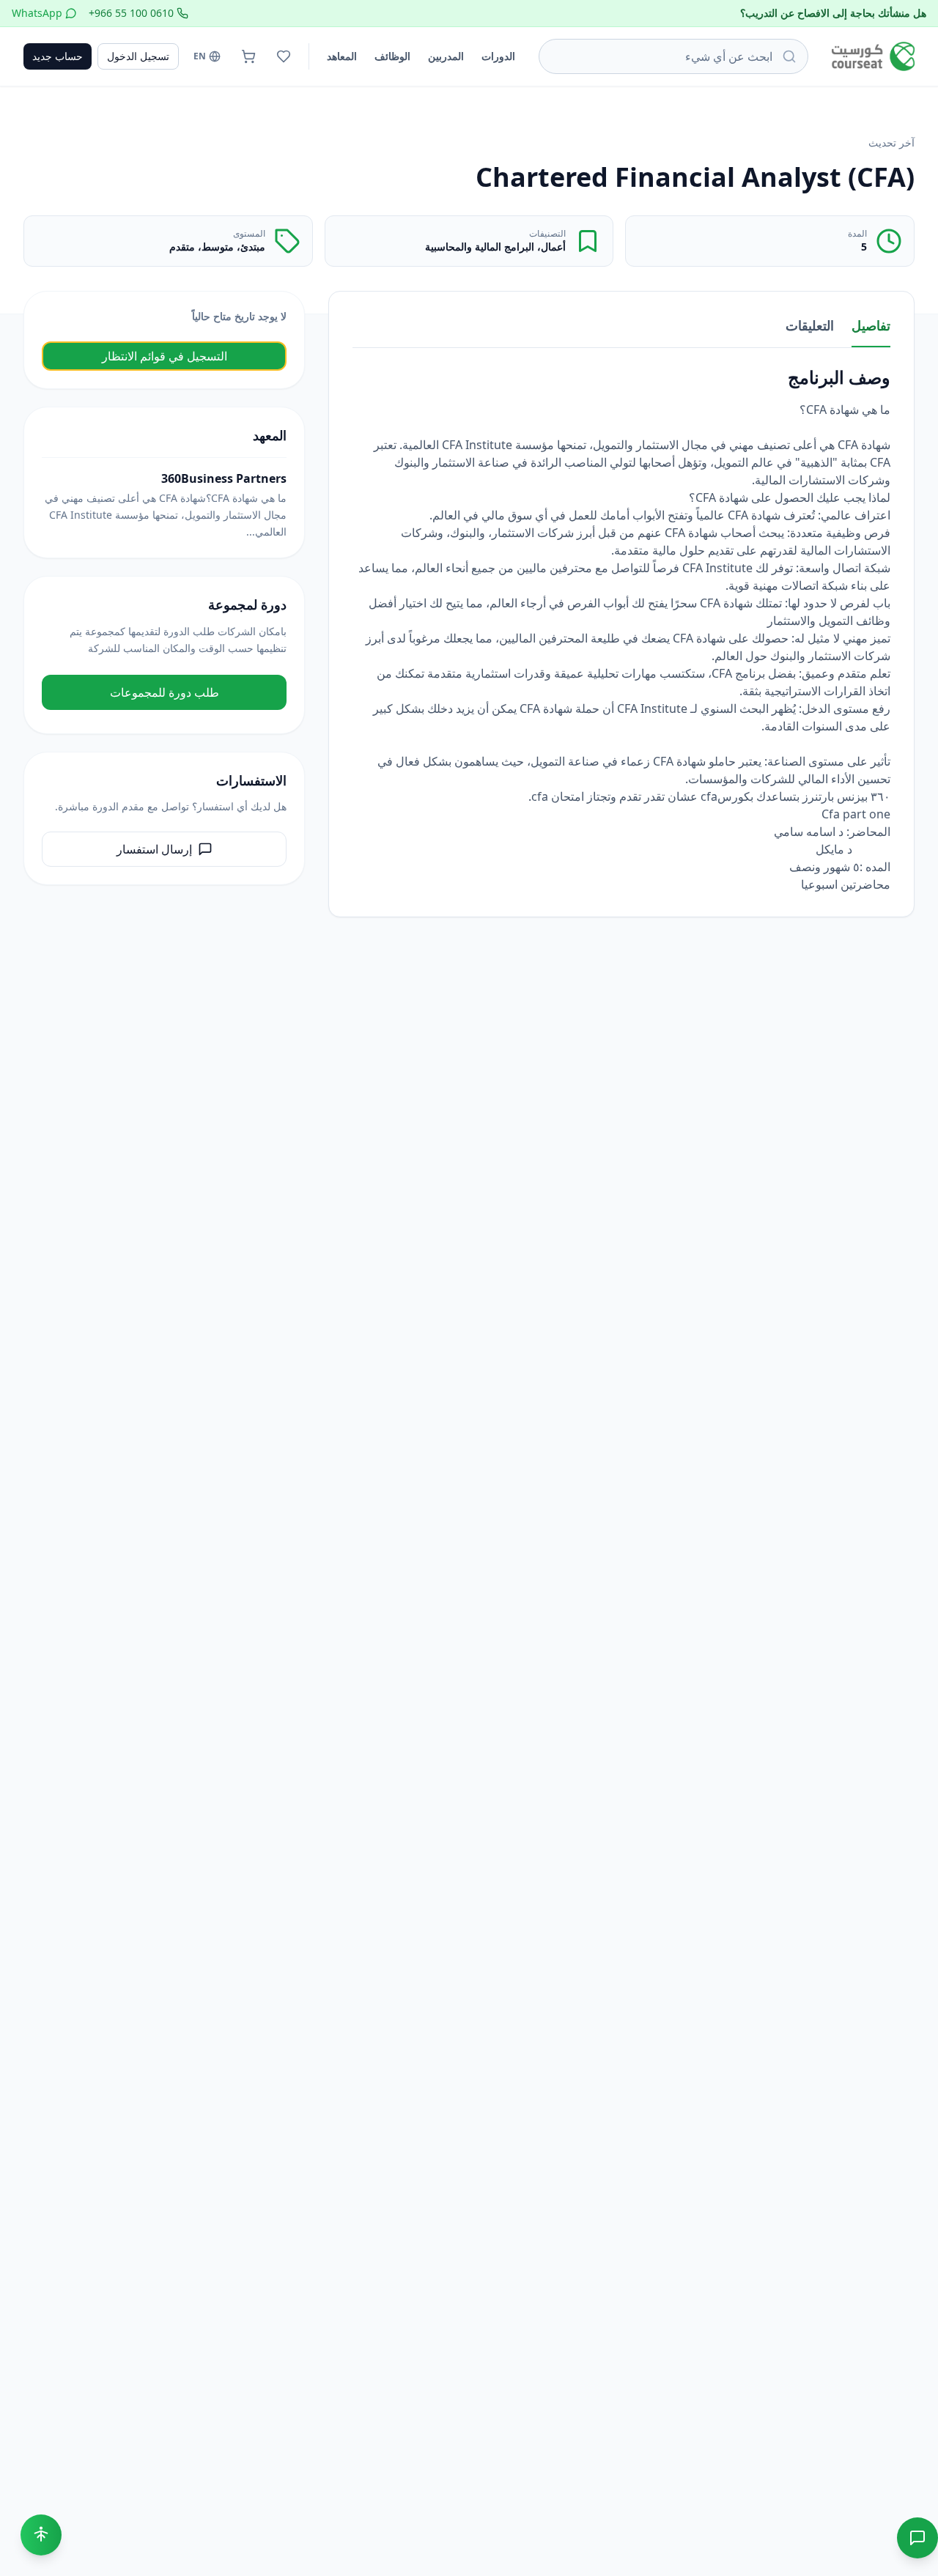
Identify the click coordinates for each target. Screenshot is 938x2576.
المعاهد (342, 56)
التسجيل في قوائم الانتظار (165, 356)
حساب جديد (58, 56)
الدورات (498, 56)
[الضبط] (41, 2535)
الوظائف (392, 56)
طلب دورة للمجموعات (165, 692)
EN (200, 56)
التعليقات (810, 325)
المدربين (446, 56)
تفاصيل (871, 325)
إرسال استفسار (154, 849)
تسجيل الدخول (138, 56)
